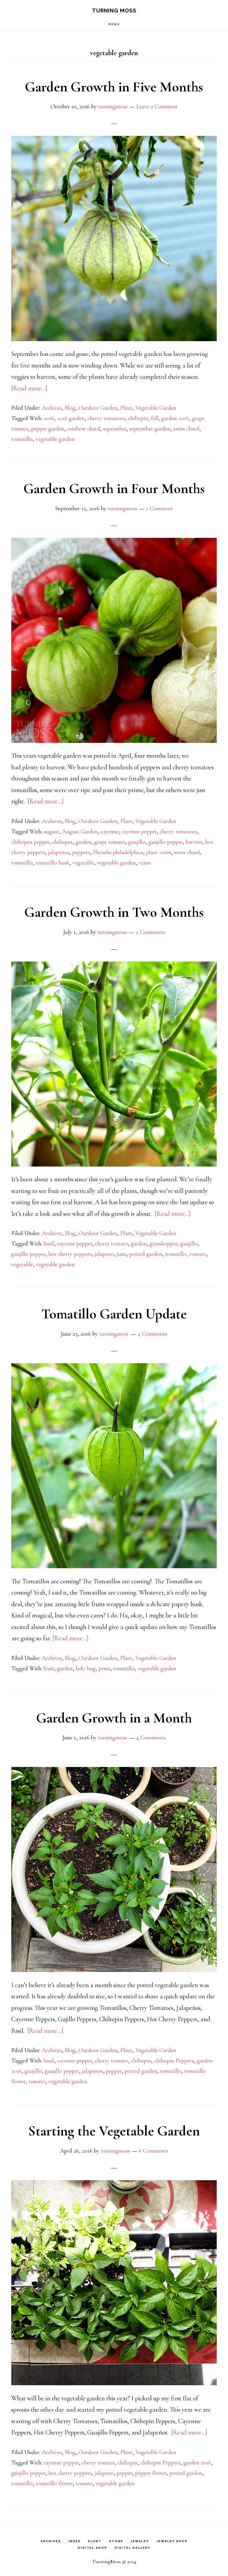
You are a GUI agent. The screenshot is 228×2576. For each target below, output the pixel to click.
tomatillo (22, 439)
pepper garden (48, 429)
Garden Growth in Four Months (114, 489)
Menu (114, 24)
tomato (198, 1254)
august (51, 832)
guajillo (137, 842)
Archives (52, 408)
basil (49, 1244)
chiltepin (138, 418)
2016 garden (71, 418)
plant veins (159, 852)
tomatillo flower (54, 2483)
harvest (194, 842)
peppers (81, 852)
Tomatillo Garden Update (114, 1314)
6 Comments (154, 2151)
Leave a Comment (157, 107)
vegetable (83, 863)
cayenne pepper (139, 832)
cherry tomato (111, 1244)
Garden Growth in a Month (114, 1718)
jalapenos (59, 852)
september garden (150, 429)
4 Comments (152, 1334)
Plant (126, 408)
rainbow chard (84, 429)
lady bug (86, 1668)
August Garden (80, 832)
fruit (49, 1668)
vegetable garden (55, 439)
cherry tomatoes (106, 418)
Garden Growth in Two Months (114, 912)
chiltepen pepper (30, 842)
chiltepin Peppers (174, 2061)
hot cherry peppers (70, 1254)
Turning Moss (114, 11)
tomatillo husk (53, 863)
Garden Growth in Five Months (114, 87)
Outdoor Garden (98, 408)
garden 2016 (175, 418)
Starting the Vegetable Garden (114, 2131)
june (122, 1254)
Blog (70, 408)
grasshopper (163, 1244)
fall (155, 418)
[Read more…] (29, 388)
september (115, 429)
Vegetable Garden (156, 408)
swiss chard (186, 429)
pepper (114, 2071)
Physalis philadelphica (118, 852)
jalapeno (104, 1254)
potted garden (146, 1254)
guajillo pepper (166, 842)
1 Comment (159, 508)
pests (104, 1668)
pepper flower (151, 2473)
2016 (49, 418)
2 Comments (150, 932)
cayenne (110, 832)
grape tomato (110, 842)
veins (145, 863)
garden (83, 842)
